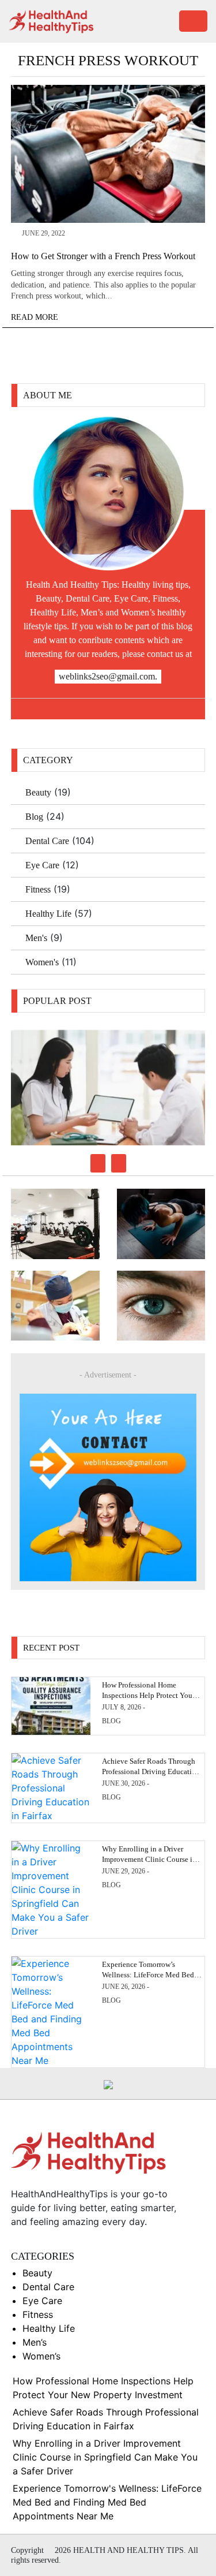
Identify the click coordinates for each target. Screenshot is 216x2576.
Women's (42, 962)
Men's (36, 938)
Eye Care (42, 865)
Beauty (38, 792)
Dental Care (47, 841)
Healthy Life (48, 914)
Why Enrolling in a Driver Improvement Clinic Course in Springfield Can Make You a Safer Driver (105, 2457)
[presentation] (98, 1163)
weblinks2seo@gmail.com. (108, 676)
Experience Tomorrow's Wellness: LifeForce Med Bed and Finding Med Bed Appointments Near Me (107, 2502)
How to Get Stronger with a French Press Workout (103, 256)
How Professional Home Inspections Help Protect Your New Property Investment (148, 1695)
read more (36, 317)
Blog (34, 817)
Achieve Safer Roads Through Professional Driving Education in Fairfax (151, 1772)
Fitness (38, 889)
